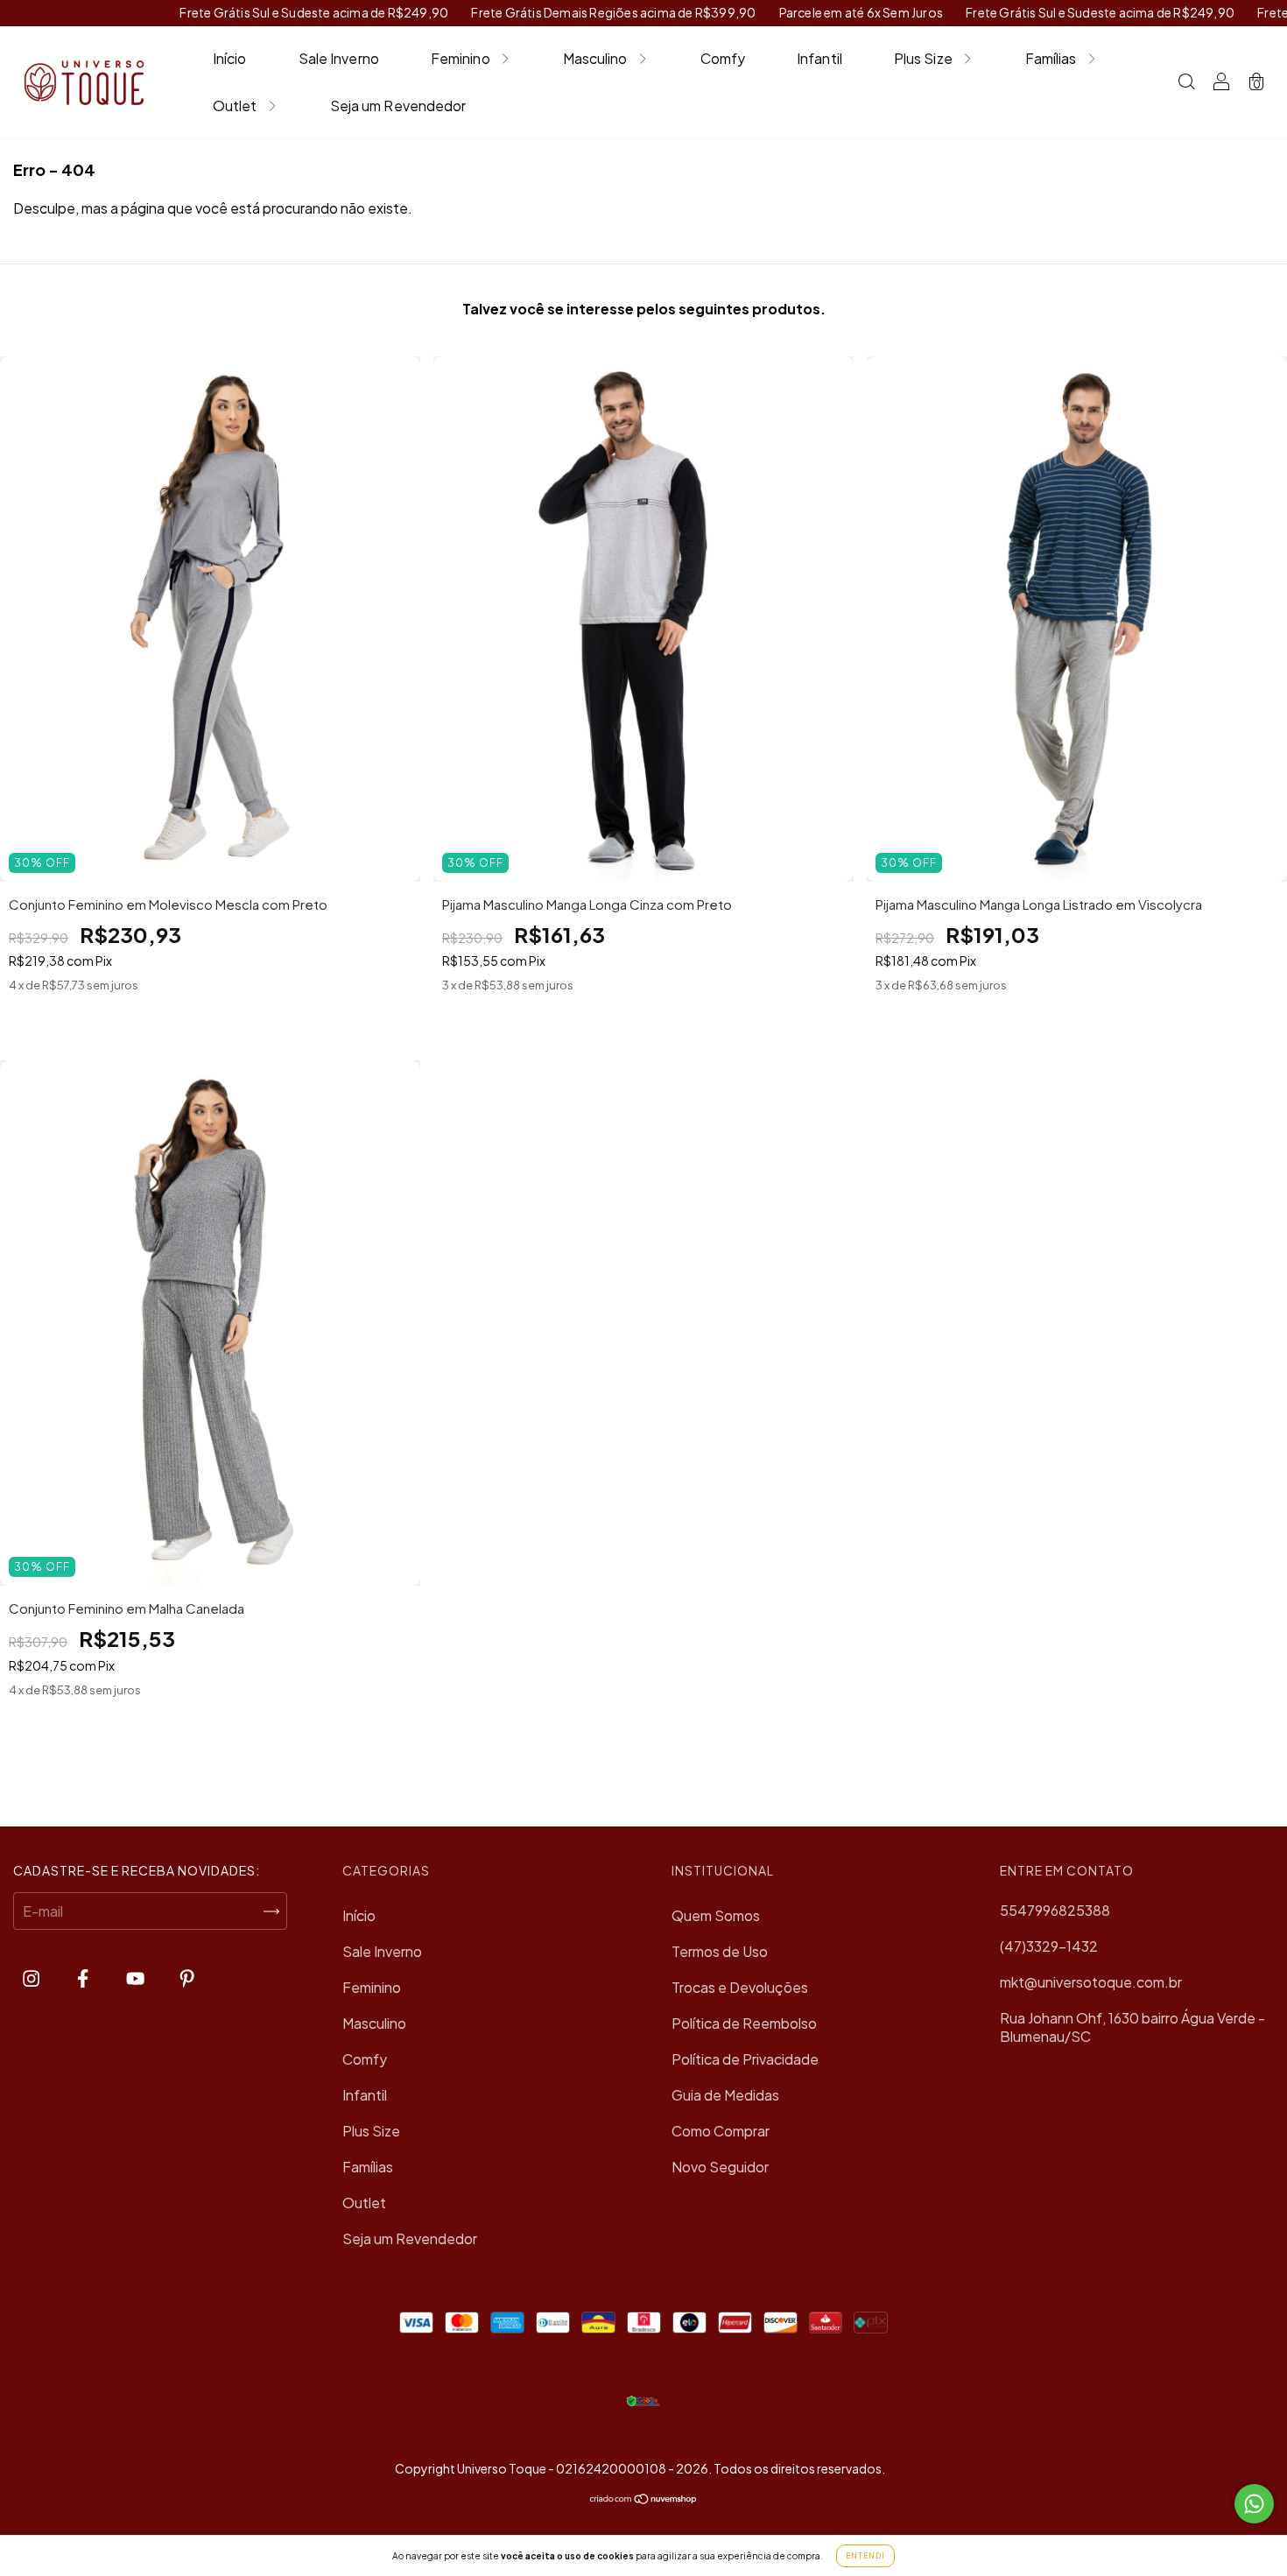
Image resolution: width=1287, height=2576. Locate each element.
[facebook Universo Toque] (84, 1978)
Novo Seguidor (720, 2167)
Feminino (461, 58)
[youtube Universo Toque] (137, 1978)
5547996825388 (1055, 1910)
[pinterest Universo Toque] (187, 1978)
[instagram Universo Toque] (32, 1978)
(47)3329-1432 (1049, 1946)
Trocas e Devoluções (740, 1987)
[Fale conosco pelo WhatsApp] (1254, 2504)
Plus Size (923, 58)
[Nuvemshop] (644, 2499)
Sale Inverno (339, 58)
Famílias (1051, 58)
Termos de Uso (720, 1951)
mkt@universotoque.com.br (1091, 1982)
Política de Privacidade (745, 2059)
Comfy (723, 58)
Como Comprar (721, 2131)
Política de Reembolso (744, 2023)
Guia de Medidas (725, 2095)
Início (230, 58)
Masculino (595, 58)
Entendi (865, 2556)
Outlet (235, 106)
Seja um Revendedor (398, 106)
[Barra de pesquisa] (1186, 83)
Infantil (819, 58)
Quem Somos (716, 1915)
